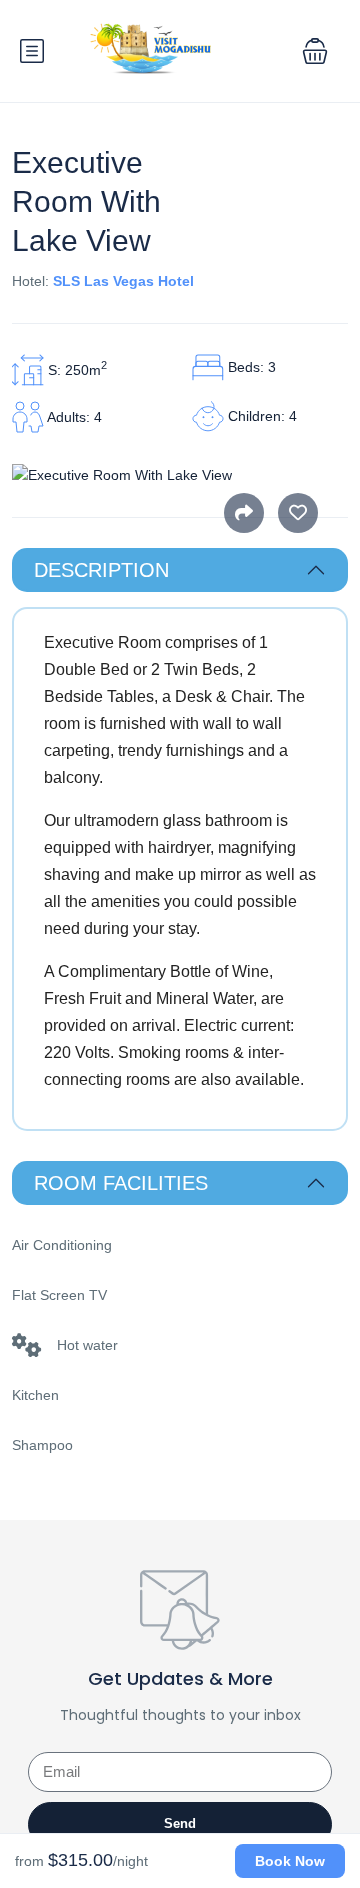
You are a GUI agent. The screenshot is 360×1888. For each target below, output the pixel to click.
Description (101, 570)
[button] (315, 51)
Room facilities (121, 1183)
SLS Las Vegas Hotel (123, 281)
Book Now (290, 1861)
